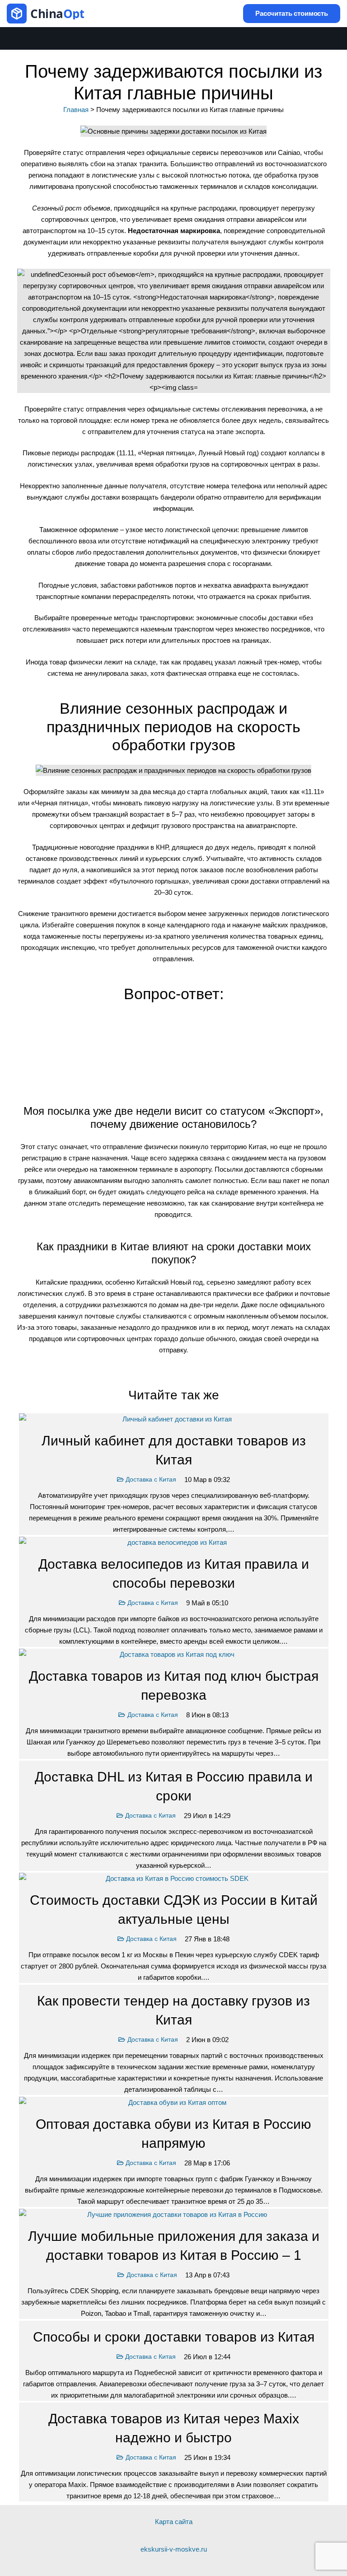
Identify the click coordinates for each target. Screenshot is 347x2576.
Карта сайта (174, 2522)
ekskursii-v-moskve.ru (174, 2549)
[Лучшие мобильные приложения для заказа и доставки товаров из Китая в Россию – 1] (174, 2264)
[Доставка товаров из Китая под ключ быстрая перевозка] (174, 1704)
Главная (76, 110)
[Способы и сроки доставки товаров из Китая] (174, 2361)
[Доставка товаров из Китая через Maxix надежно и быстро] (174, 2452)
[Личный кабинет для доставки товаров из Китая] (174, 1474)
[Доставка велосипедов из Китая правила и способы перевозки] (174, 1592)
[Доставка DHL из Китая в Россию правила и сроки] (174, 1816)
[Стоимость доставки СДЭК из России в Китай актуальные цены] (174, 1928)
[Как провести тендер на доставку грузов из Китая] (174, 2040)
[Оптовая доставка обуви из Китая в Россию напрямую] (174, 2152)
